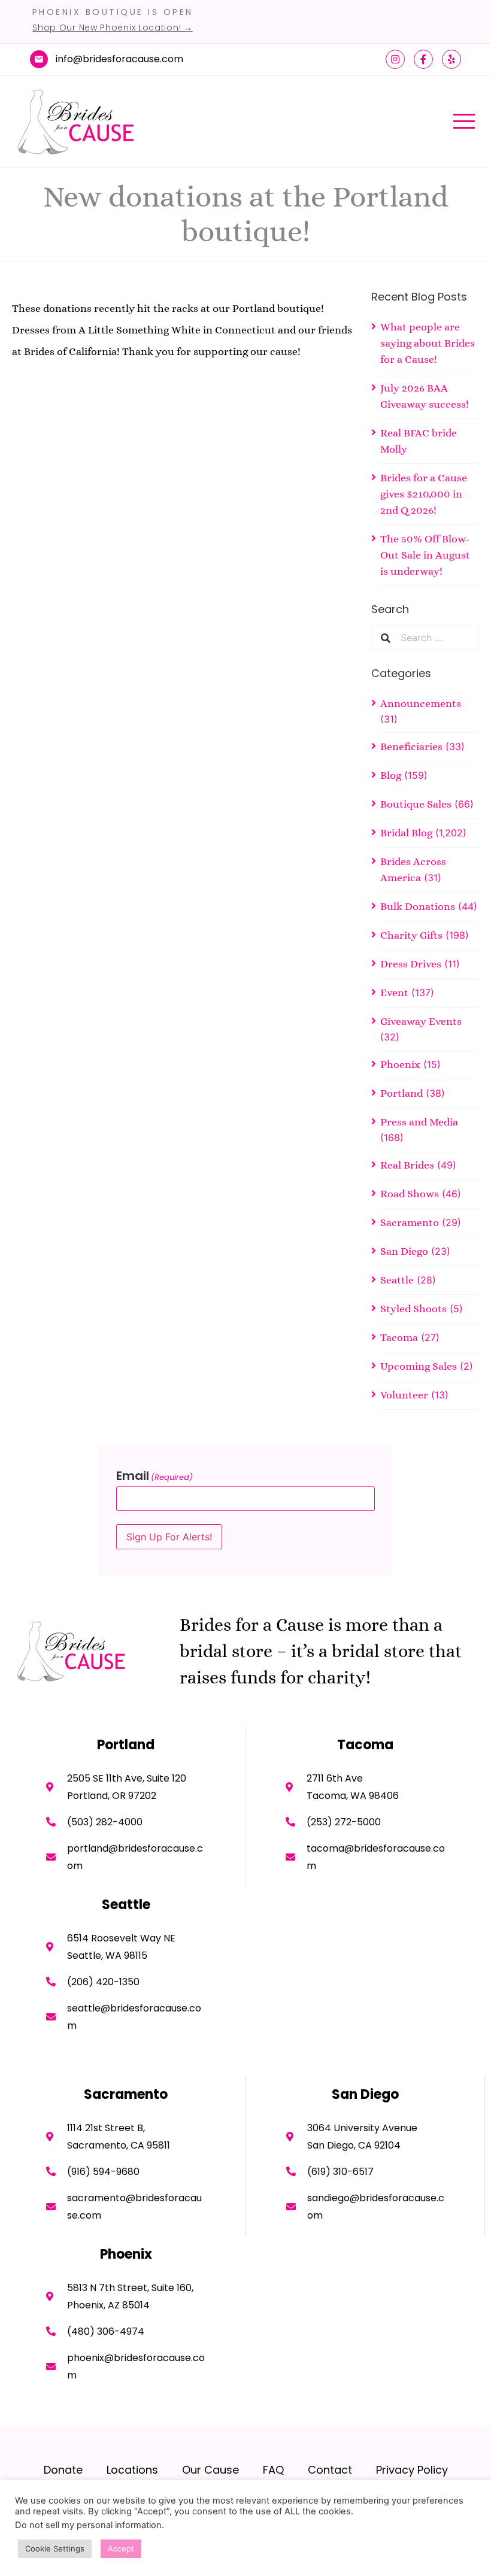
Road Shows (410, 1194)
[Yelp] (451, 59)
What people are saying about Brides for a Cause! (428, 343)
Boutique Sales (416, 804)
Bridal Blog (406, 833)
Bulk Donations (418, 906)
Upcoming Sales (419, 1366)
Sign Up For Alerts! (169, 1537)
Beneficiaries (411, 747)
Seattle (397, 1280)
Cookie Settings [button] (55, 2548)
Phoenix (400, 1064)
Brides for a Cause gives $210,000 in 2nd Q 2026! (424, 494)
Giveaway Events (421, 1021)
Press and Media (419, 1122)
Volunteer (404, 1395)
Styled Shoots (413, 1309)
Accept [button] (121, 2548)
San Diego (404, 1251)
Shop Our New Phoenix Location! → (112, 28)
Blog (391, 775)
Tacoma (399, 1337)
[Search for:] (435, 638)
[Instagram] (395, 59)
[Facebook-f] (423, 59)
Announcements (421, 703)
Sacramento (410, 1222)
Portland (401, 1093)
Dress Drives (411, 964)
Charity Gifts (411, 935)
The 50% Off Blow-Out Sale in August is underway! (425, 555)
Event (394, 993)
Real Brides (407, 1165)
